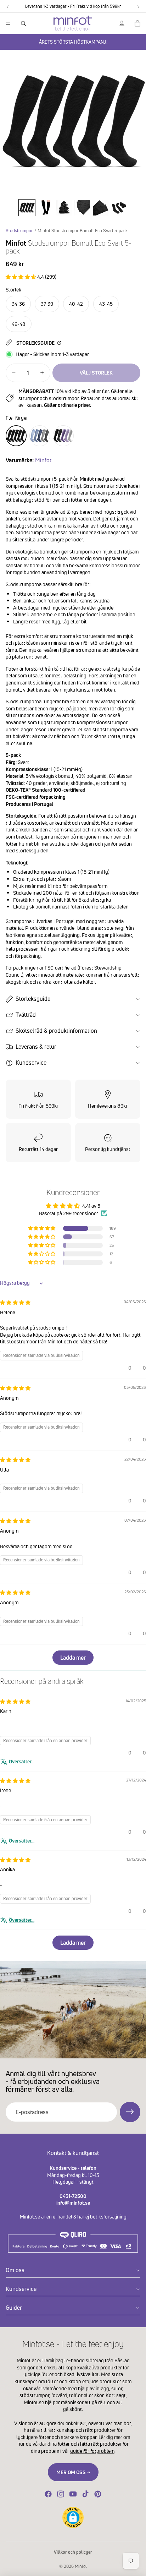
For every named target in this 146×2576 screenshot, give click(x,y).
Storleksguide (36, 343)
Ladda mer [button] (73, 1658)
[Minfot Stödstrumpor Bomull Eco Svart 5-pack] (16, 436)
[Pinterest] (98, 2494)
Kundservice (31, 1063)
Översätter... (22, 1761)
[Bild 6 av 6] (119, 208)
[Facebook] (48, 2494)
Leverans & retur (36, 1047)
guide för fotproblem (92, 2451)
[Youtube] (73, 2494)
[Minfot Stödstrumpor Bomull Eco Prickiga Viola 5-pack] (63, 436)
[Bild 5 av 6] (101, 208)
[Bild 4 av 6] (82, 208)
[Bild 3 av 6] (64, 208)
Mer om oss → (73, 2472)
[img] (15, 1302)
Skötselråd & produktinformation (56, 1031)
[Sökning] (23, 23)
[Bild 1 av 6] (27, 208)
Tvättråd (26, 1015)
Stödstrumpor (19, 231)
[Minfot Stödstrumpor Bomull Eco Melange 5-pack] (40, 436)
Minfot (43, 460)
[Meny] (8, 23)
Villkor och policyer (73, 2552)
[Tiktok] (85, 2494)
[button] (21, 277)
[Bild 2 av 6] (45, 208)
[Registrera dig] (130, 2112)
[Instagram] (61, 2494)
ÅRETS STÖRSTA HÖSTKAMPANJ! (73, 42)
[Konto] (122, 23)
